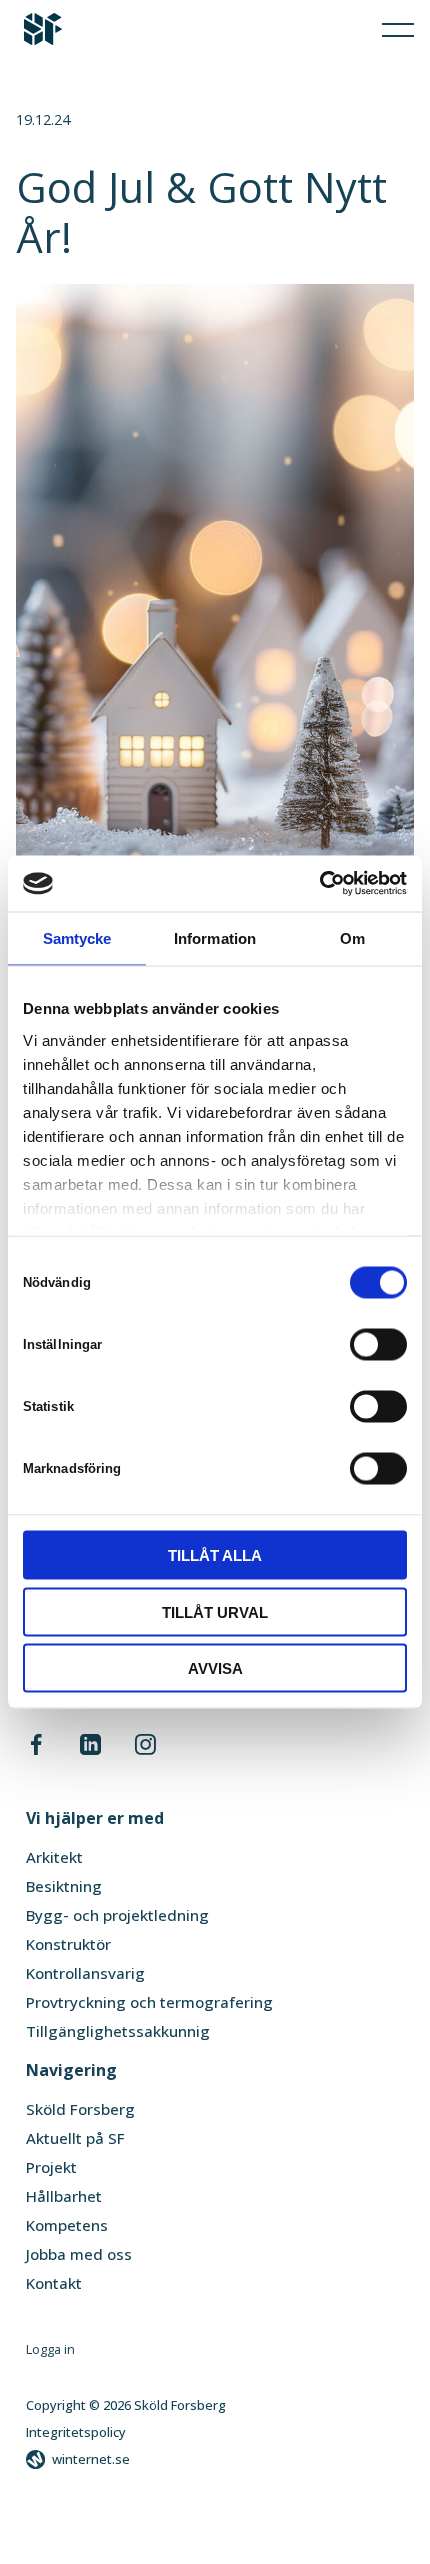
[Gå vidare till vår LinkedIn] (90, 1749)
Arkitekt (54, 1857)
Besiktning (64, 1886)
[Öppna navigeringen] (398, 29)
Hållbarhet (64, 2196)
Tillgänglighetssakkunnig (118, 2031)
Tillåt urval (215, 1611)
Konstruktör (68, 1944)
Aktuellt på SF (75, 2138)
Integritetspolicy (76, 2432)
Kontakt (54, 2283)
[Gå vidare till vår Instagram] (145, 1749)
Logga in (50, 2349)
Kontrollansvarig (85, 1973)
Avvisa (215, 1668)
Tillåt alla (215, 1555)
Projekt (51, 2167)
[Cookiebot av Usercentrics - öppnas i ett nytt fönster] (319, 884)
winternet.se (91, 2459)
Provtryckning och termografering (149, 2002)
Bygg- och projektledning (117, 1915)
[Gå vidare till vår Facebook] (36, 1749)
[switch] (378, 1344)
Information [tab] (215, 937)
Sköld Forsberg (80, 2109)
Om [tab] (352, 937)
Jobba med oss (79, 2254)
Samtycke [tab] (77, 937)
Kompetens (67, 2225)
